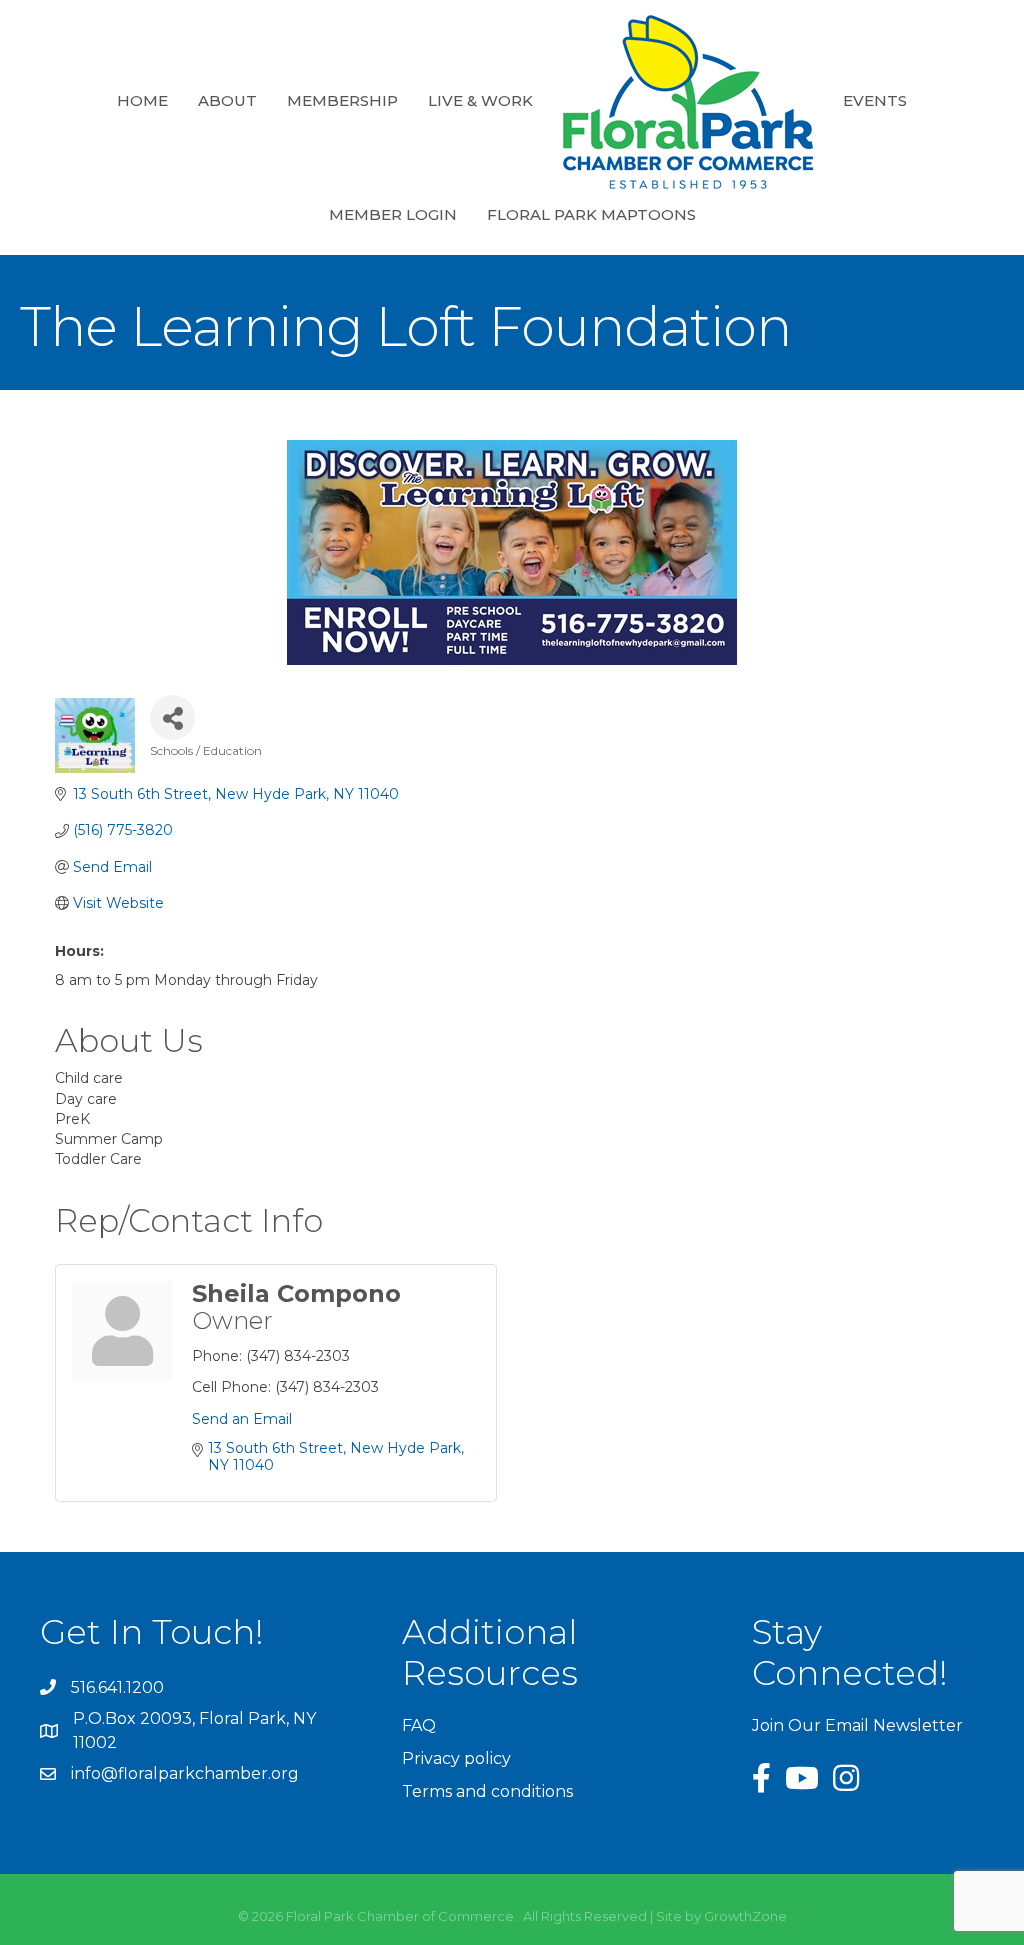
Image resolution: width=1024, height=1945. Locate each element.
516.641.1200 (117, 1687)
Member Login (393, 214)
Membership (342, 100)
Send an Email (242, 1419)
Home (142, 100)
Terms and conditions (487, 1791)
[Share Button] (172, 717)
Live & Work (480, 100)
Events (875, 100)
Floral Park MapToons (591, 214)
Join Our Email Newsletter (857, 1725)
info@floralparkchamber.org (185, 1773)
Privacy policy (456, 1758)
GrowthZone (745, 1916)
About (227, 100)
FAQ (419, 1725)
